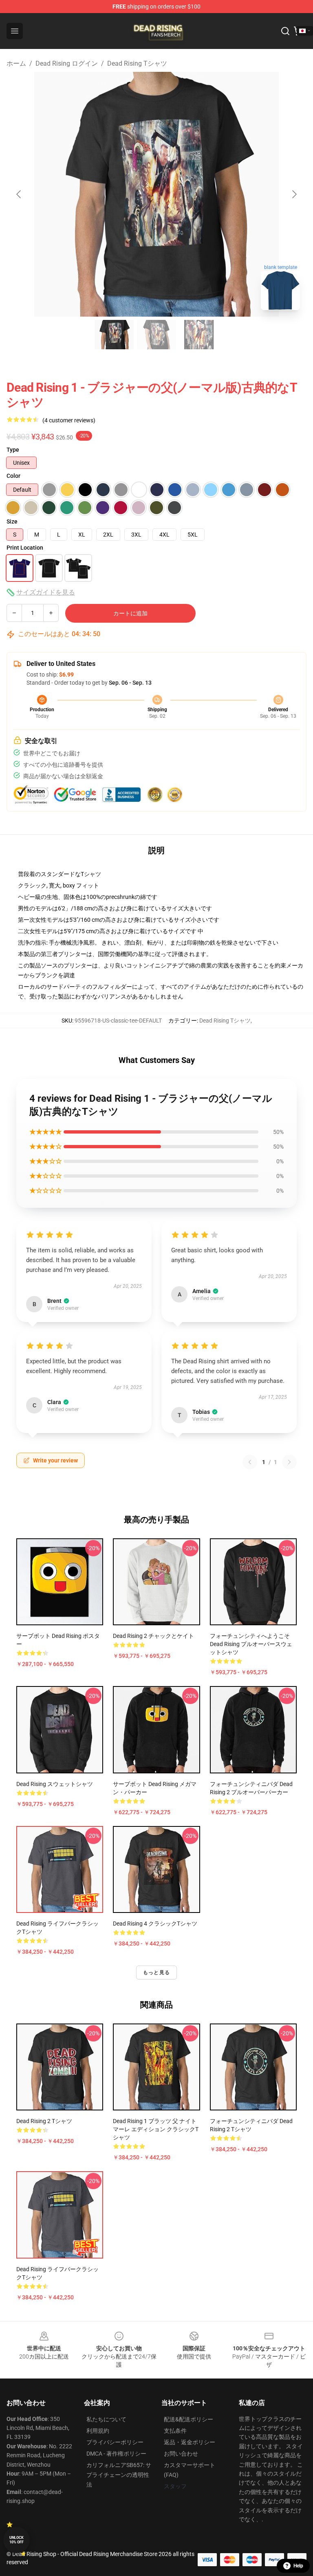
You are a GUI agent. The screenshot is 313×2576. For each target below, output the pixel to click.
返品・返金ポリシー (190, 2442)
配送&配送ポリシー (188, 2419)
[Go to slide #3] (199, 335)
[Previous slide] (19, 194)
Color (13, 476)
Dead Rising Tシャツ (137, 63)
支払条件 (175, 2431)
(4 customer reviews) (69, 420)
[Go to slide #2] (156, 335)
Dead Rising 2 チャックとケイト (153, 1636)
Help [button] (298, 2566)
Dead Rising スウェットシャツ (55, 1784)
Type (13, 450)
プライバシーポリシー (115, 2442)
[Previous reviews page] (250, 1462)
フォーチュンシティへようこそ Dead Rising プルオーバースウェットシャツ (251, 1644)
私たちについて (106, 2419)
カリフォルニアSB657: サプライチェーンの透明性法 (119, 2475)
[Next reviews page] (289, 1462)
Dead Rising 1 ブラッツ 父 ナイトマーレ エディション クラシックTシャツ (156, 2129)
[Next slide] (294, 194)
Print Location (25, 548)
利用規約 (98, 2431)
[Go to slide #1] (114, 335)
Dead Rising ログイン (67, 63)
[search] (285, 31)
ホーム (16, 63)
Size (12, 521)
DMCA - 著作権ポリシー (116, 2454)
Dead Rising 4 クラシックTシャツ (155, 1924)
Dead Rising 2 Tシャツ (44, 2121)
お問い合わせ (181, 2454)
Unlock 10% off (17, 2540)
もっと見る (156, 1972)
